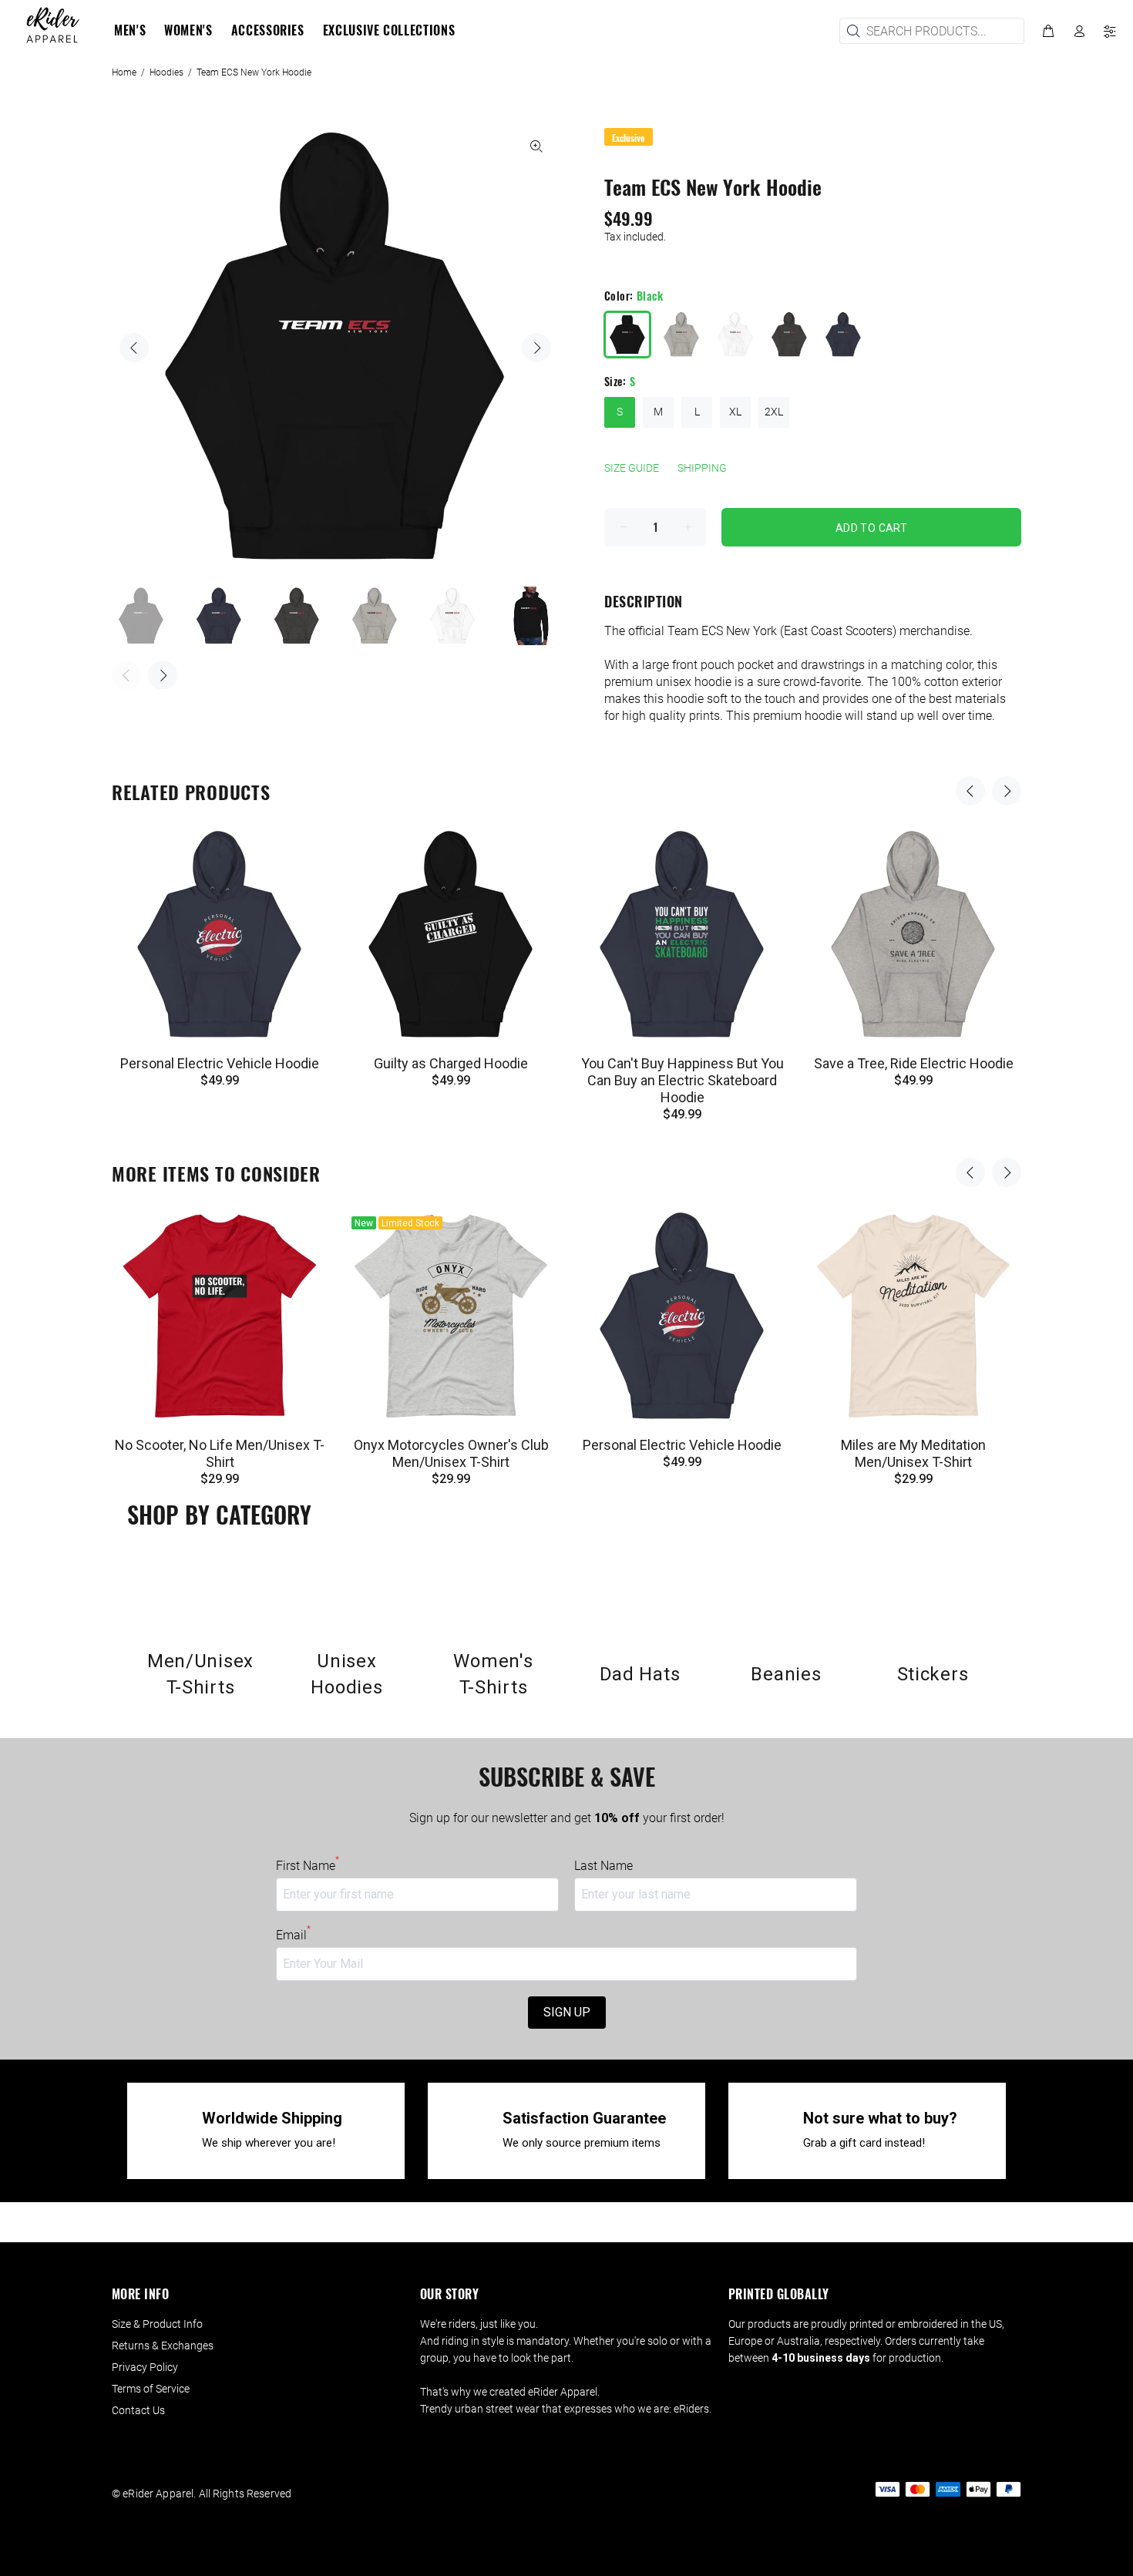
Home (124, 72)
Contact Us (138, 2410)
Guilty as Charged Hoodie (451, 1063)
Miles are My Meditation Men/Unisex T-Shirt (913, 1453)
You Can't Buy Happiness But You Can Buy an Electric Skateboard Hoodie (682, 1080)
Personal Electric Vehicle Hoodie (220, 1063)
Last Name (603, 1866)
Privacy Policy (145, 2367)
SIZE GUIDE (632, 468)
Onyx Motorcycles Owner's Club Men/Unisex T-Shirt (451, 1453)
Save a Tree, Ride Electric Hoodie (914, 1063)
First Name (308, 1865)
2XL (774, 412)
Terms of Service (151, 2389)
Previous (134, 348)
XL (735, 412)
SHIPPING (702, 468)
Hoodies (166, 72)
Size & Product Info (157, 2324)
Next (536, 348)
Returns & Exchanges (163, 2346)
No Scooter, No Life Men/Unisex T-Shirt (220, 1453)
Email (293, 1935)
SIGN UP (567, 2012)
